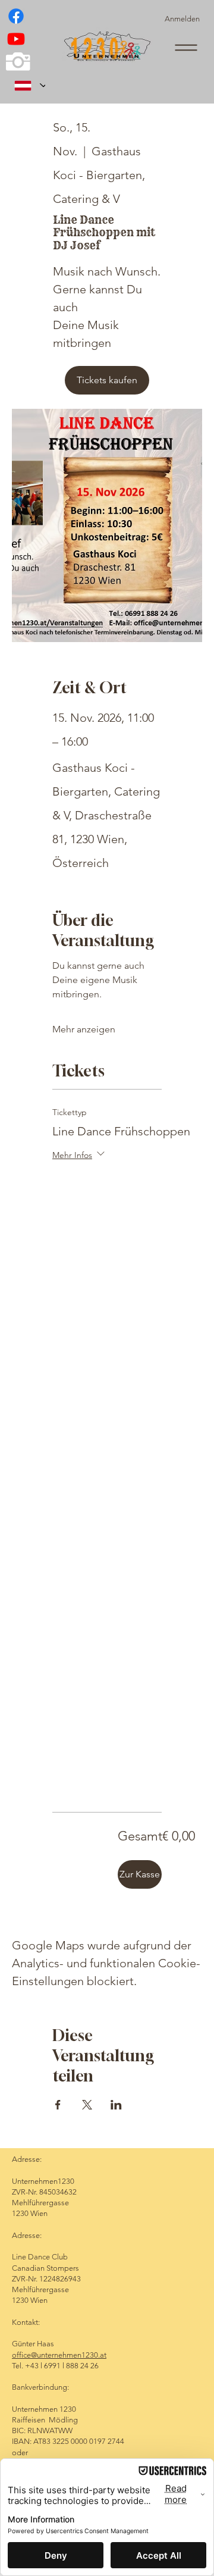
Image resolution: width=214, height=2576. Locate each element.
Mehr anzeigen (84, 1029)
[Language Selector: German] (26, 85)
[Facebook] (16, 16)
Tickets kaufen (107, 380)
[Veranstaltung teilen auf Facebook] (58, 2105)
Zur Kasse (140, 1874)
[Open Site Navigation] (186, 48)
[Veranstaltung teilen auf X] (87, 2105)
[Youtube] (16, 39)
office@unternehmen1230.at (59, 2355)
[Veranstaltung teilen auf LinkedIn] (116, 2105)
